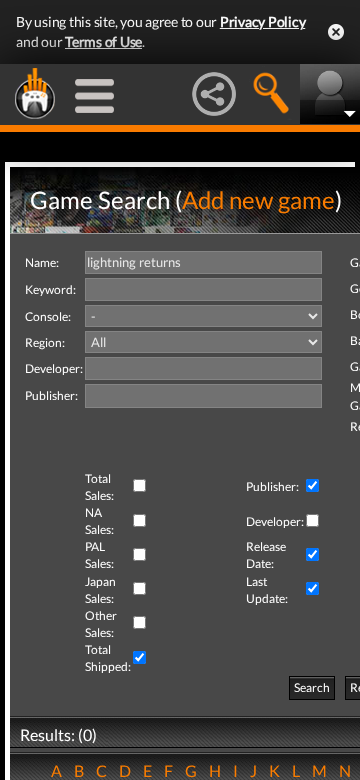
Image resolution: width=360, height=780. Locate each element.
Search (312, 687)
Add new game (258, 199)
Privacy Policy (263, 21)
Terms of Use (103, 41)
